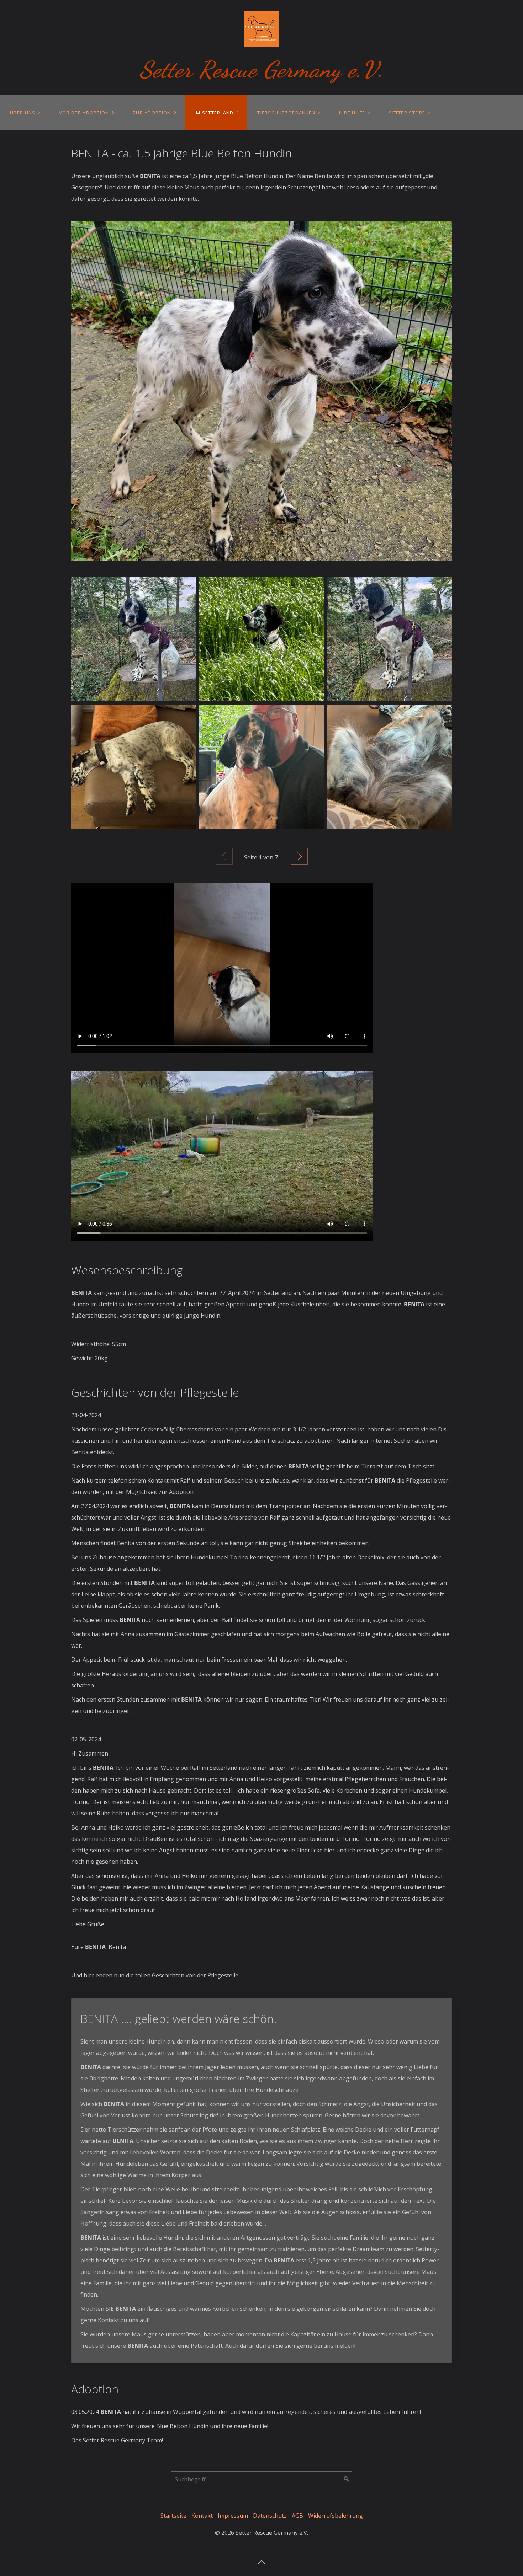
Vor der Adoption (84, 113)
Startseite (173, 2516)
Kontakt (202, 2516)
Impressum (233, 2516)
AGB (297, 2516)
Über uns (23, 113)
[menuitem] (25, 113)
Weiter (299, 856)
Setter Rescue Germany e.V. (262, 69)
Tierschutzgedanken (286, 113)
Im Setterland (214, 113)
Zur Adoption (152, 113)
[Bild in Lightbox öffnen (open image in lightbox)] (261, 391)
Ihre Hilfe (352, 113)
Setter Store (407, 113)
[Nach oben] (261, 2560)
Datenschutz (270, 2516)
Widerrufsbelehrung (336, 2516)
